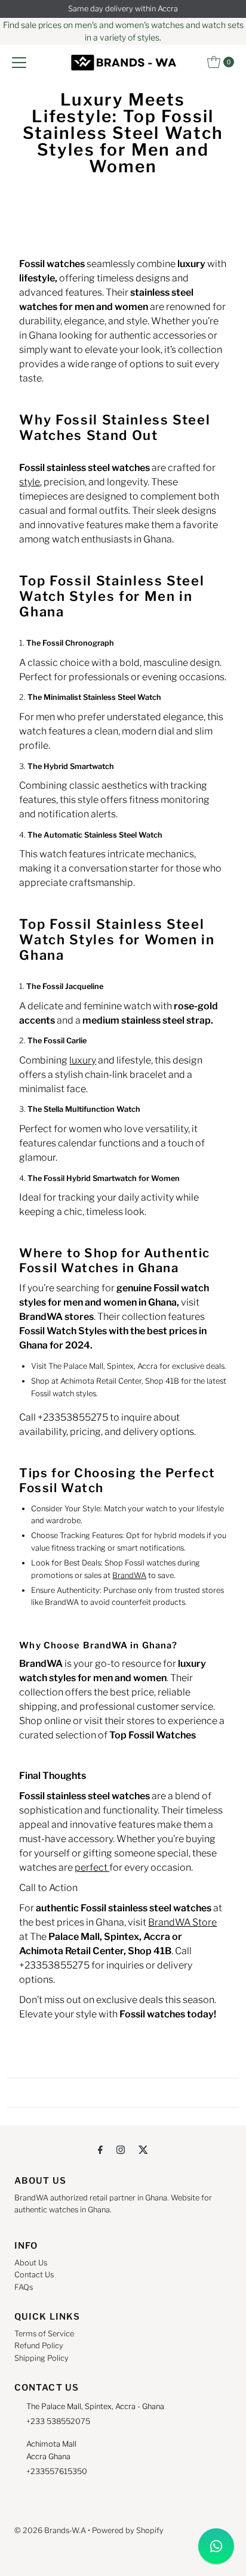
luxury (83, 1060)
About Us (31, 2263)
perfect (92, 1867)
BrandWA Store (182, 1922)
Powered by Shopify (128, 2530)
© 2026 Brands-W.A (50, 2530)
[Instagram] (121, 2149)
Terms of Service (44, 2334)
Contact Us (34, 2275)
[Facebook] (100, 2149)
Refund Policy (39, 2346)
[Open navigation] (19, 62)
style (30, 482)
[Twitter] (143, 2149)
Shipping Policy (41, 2358)
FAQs (24, 2287)
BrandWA (129, 1575)
